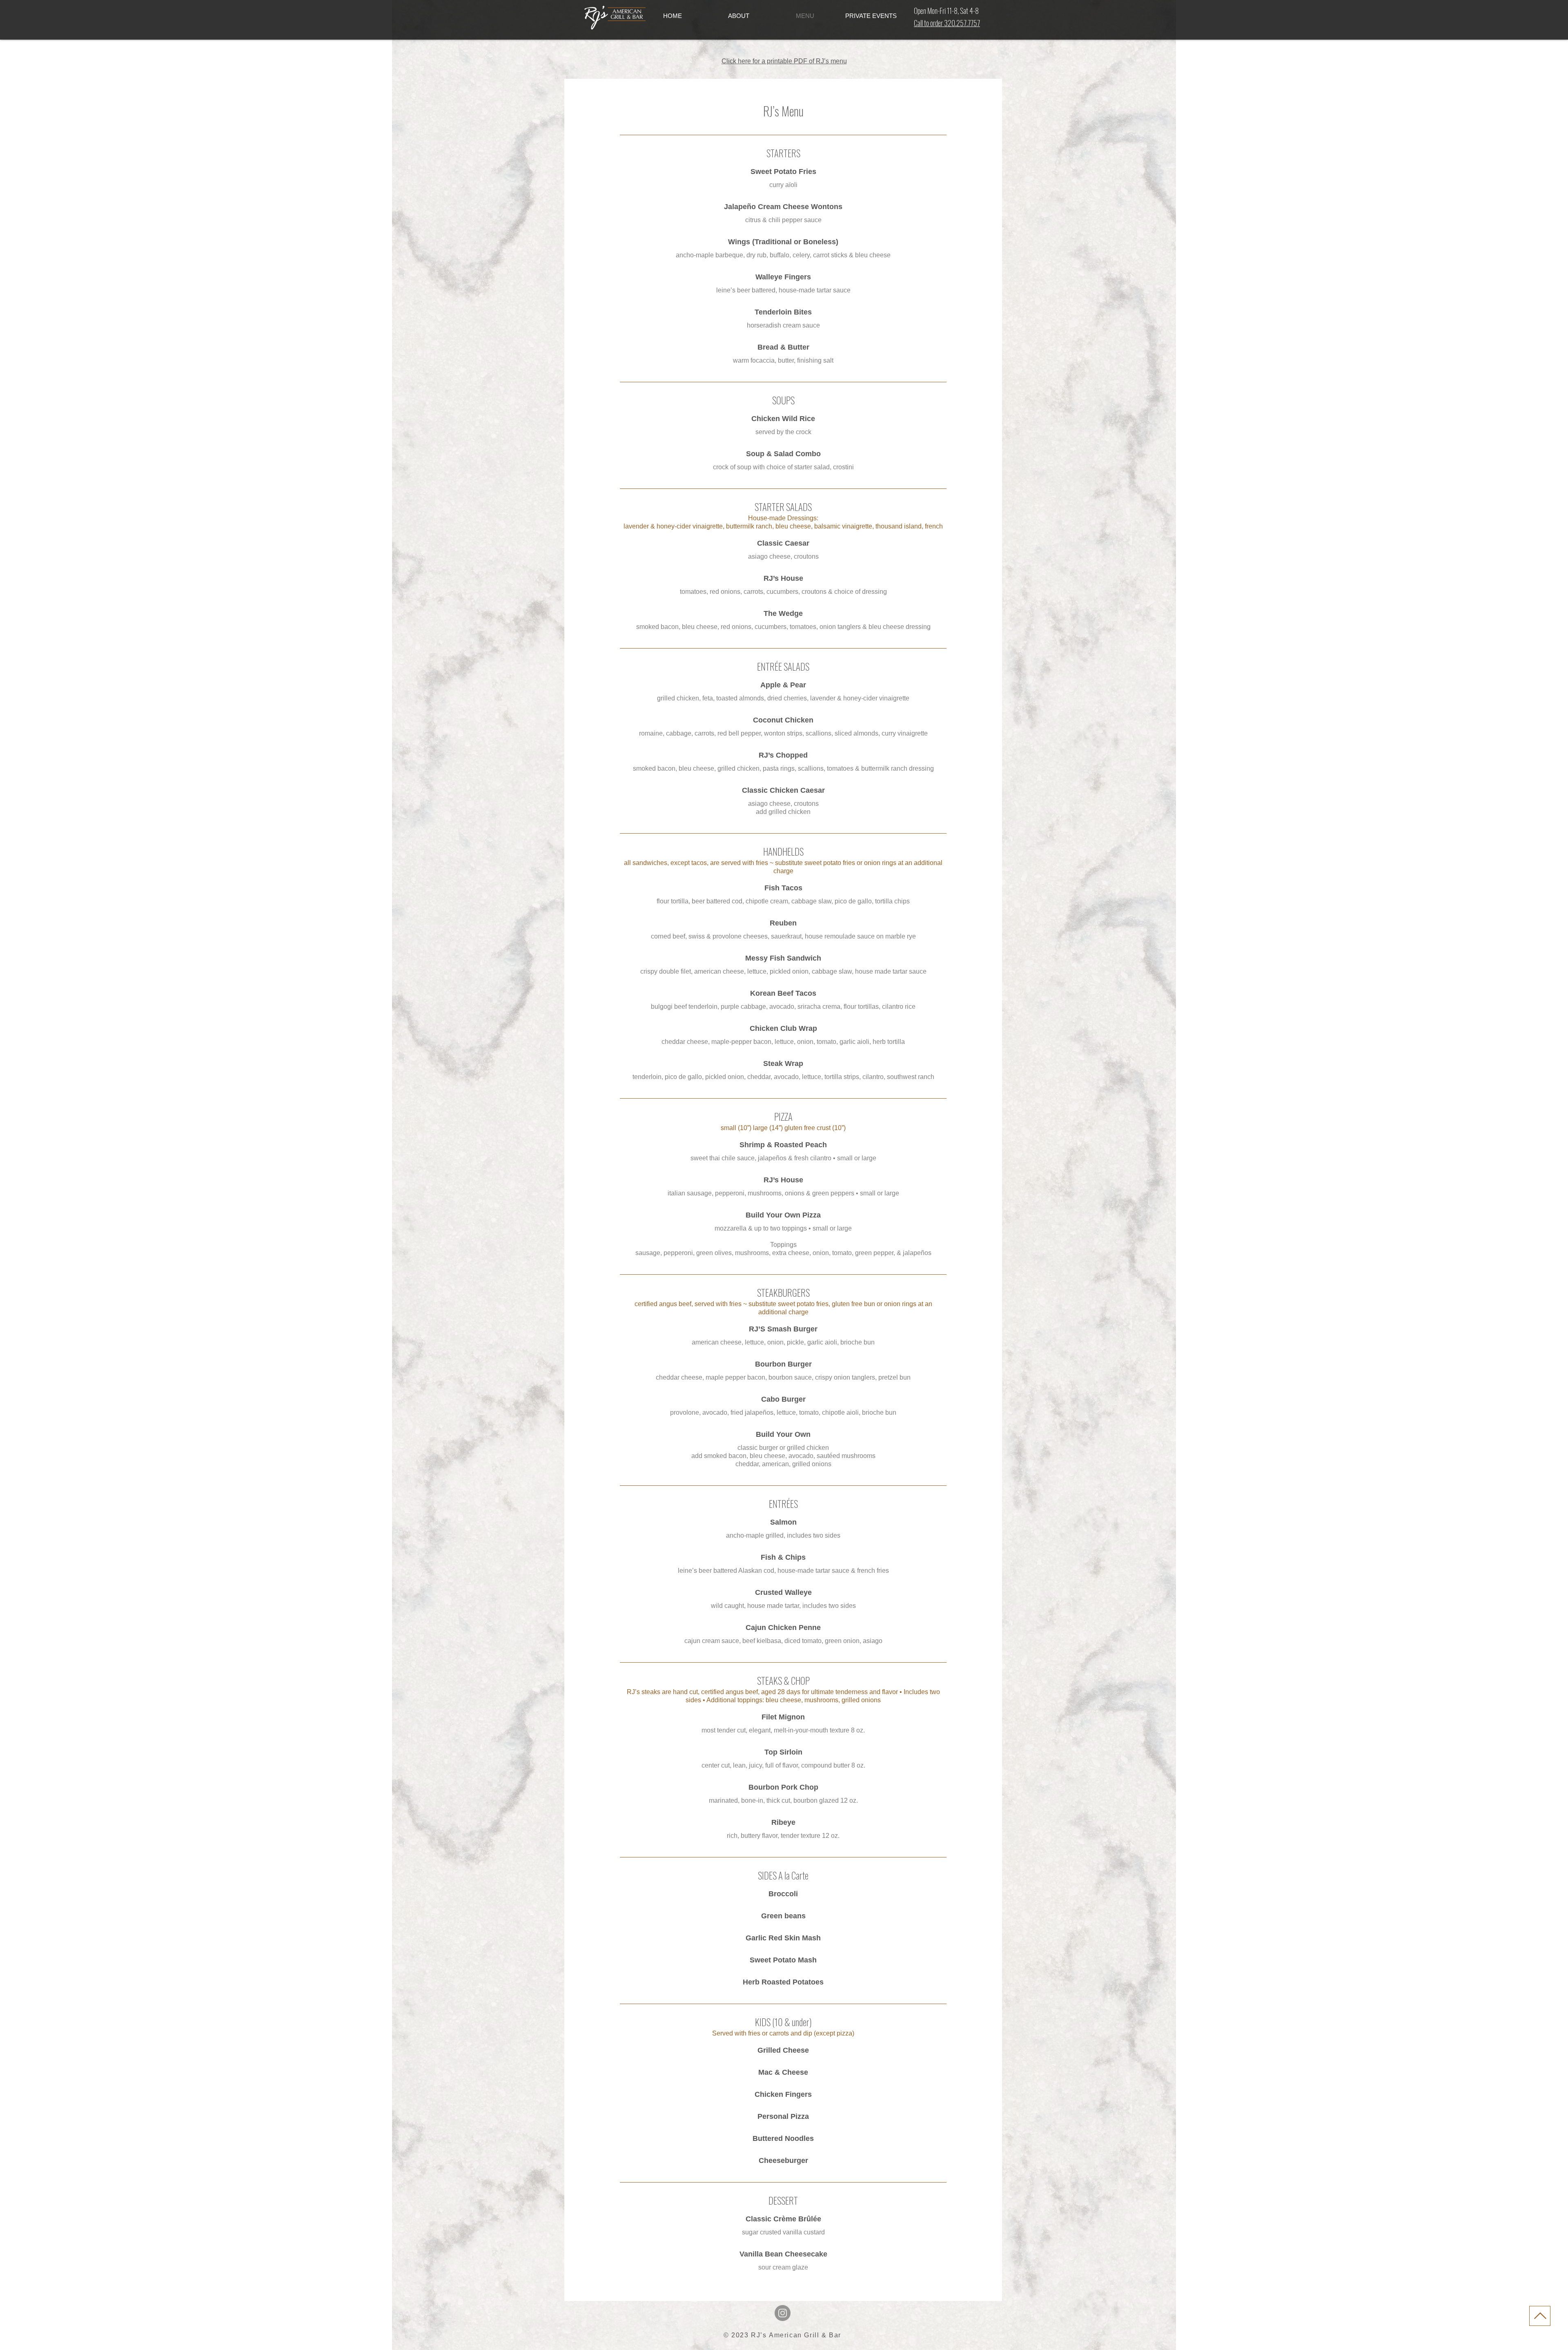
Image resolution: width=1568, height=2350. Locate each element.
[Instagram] (783, 2313)
